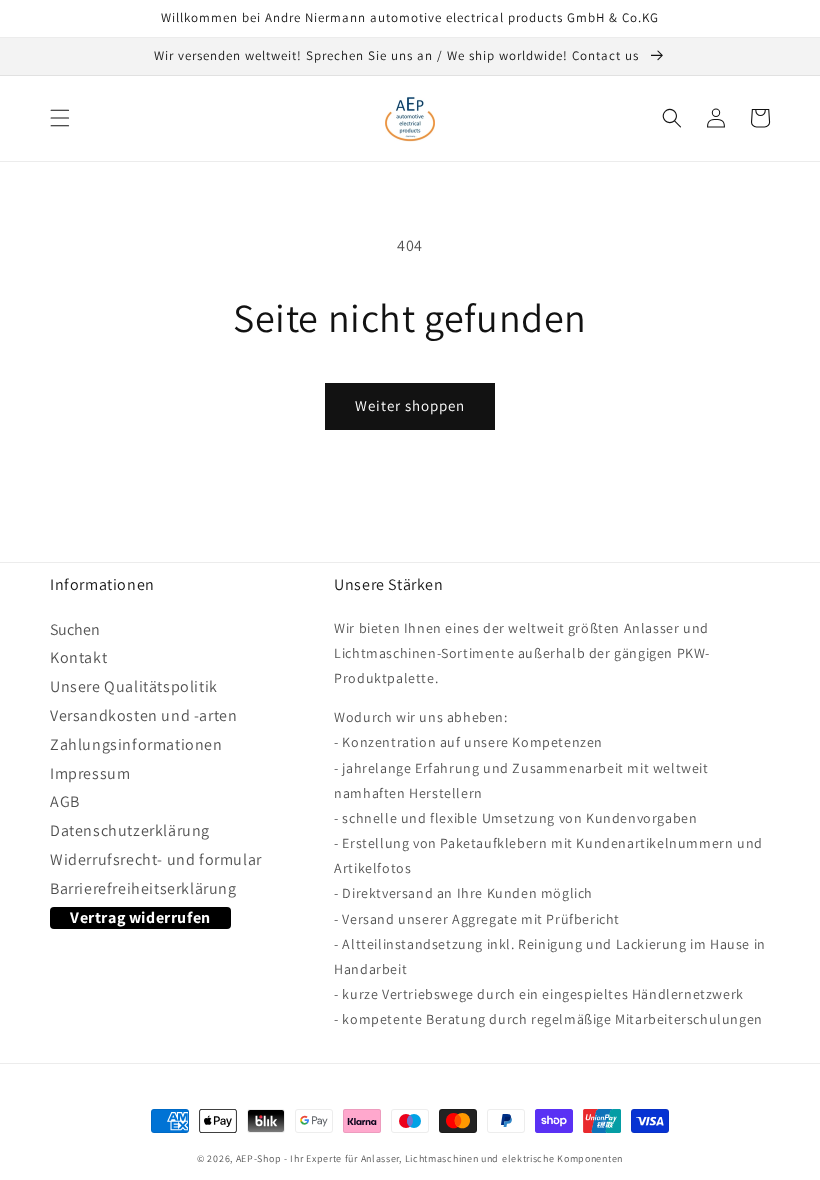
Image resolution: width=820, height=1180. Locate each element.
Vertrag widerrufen (140, 917)
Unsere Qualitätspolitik (134, 686)
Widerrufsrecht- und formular (156, 859)
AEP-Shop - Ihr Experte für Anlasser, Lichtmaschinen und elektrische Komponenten (429, 1158)
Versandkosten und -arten (143, 715)
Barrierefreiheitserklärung (143, 888)
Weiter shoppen (410, 405)
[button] (60, 118)
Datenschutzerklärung (130, 830)
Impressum (90, 773)
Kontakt (78, 657)
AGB (65, 801)
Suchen (75, 633)
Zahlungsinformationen (136, 744)
